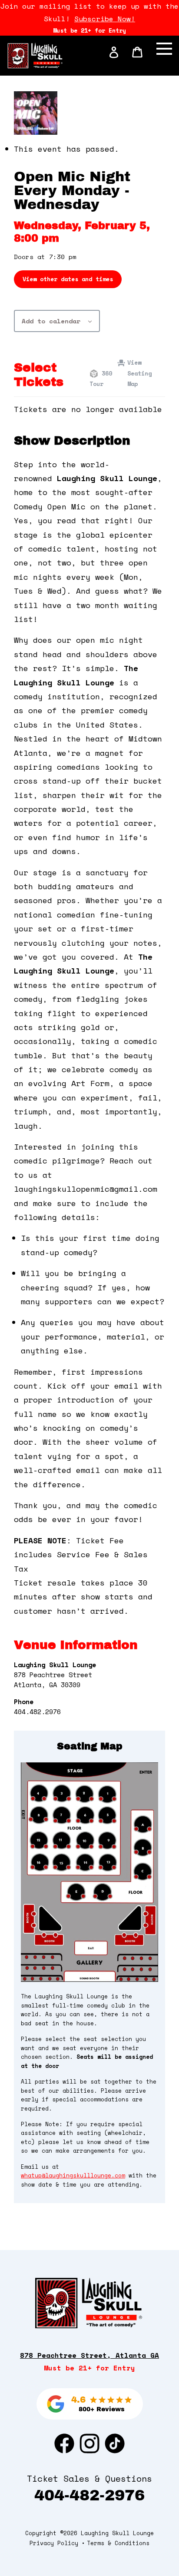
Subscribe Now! (105, 19)
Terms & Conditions (118, 2543)
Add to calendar (51, 321)
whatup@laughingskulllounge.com (73, 2175)
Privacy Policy (54, 2543)
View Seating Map (139, 373)
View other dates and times (68, 279)
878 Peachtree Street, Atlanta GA (89, 2355)
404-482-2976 (89, 2495)
